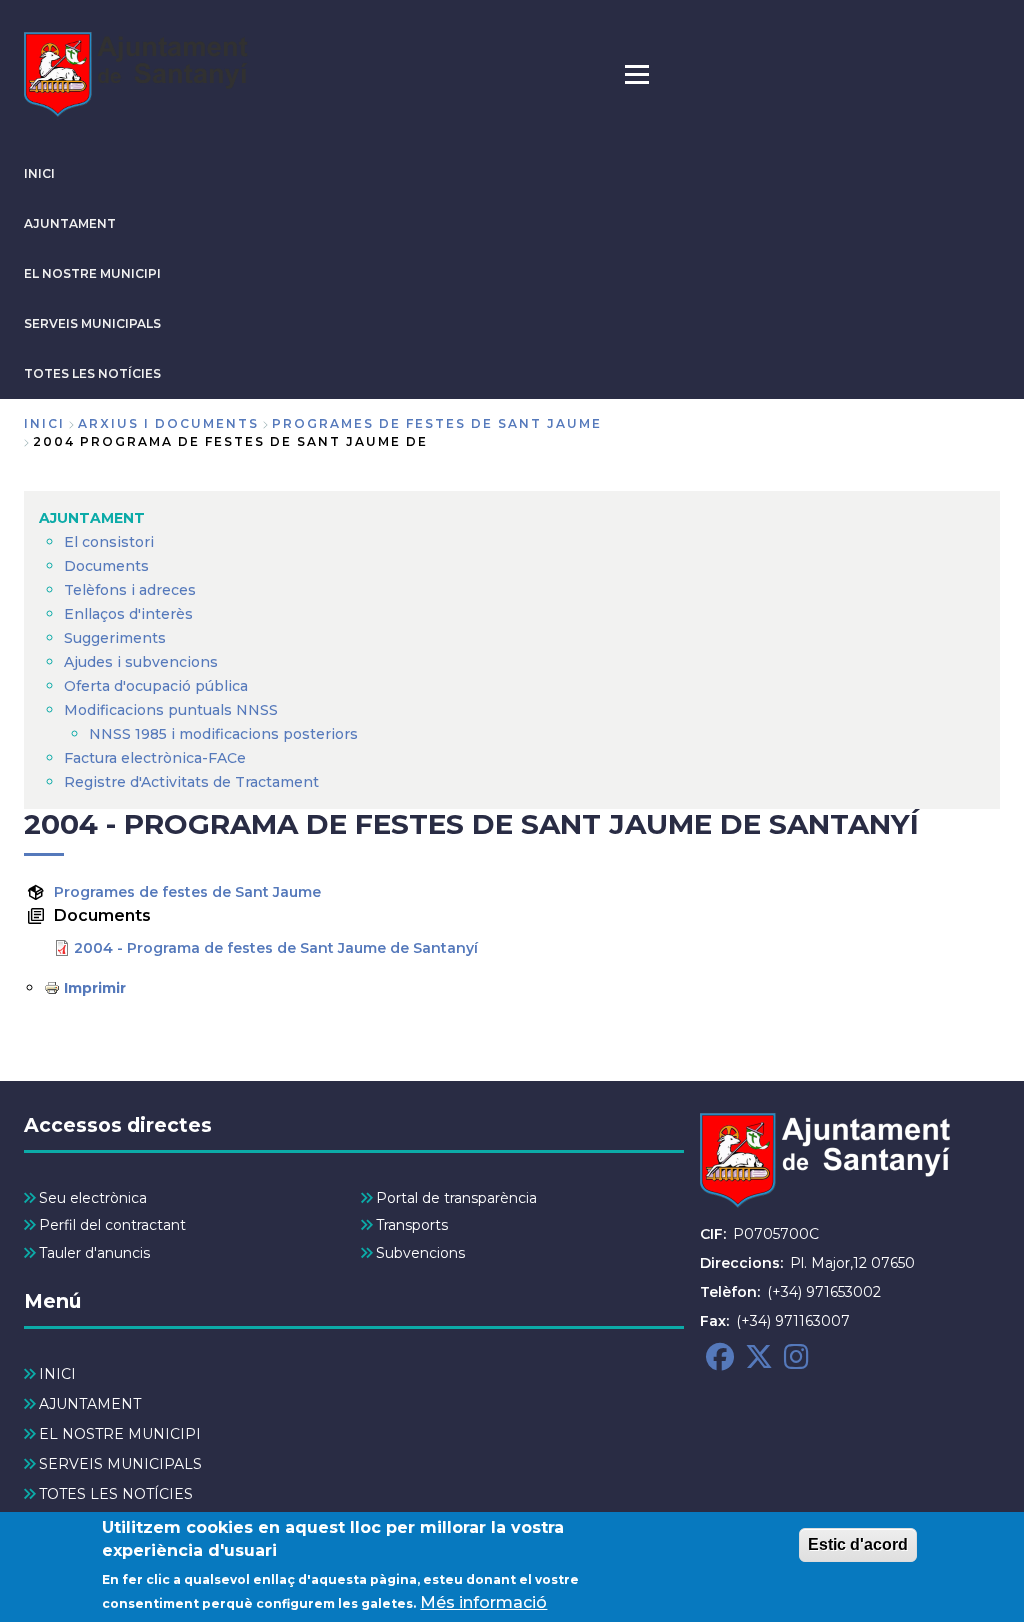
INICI (39, 173)
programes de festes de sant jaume (437, 423)
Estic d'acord (858, 1544)
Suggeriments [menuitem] (115, 638)
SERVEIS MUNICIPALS (92, 323)
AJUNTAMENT (70, 223)
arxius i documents (168, 423)
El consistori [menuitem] (109, 542)
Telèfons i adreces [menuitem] (130, 590)
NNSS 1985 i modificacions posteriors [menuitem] (225, 734)
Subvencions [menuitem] (420, 1253)
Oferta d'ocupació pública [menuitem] (156, 686)
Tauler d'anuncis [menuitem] (94, 1253)
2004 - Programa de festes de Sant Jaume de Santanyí (276, 948)
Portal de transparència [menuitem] (456, 1198)
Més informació (483, 1602)
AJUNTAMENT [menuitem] (92, 518)
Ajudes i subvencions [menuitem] (141, 662)
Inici (44, 423)
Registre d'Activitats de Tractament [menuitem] (191, 782)
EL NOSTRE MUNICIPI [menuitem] (120, 1434)
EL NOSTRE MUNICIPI (92, 273)
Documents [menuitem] (106, 566)
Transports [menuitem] (412, 1225)
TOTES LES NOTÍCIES (92, 373)
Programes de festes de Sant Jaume (187, 892)
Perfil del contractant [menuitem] (112, 1225)
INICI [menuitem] (57, 1374)
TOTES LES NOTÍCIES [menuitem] (116, 1494)
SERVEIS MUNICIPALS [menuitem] (120, 1464)
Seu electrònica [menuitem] (93, 1198)
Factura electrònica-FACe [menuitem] (155, 758)
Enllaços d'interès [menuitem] (128, 614)
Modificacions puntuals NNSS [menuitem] (171, 710)
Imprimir (95, 988)
